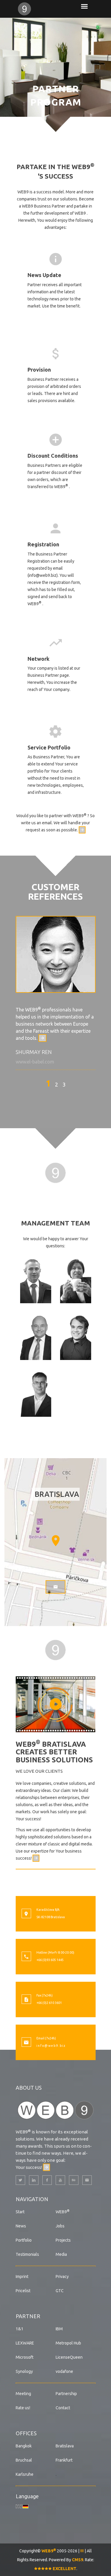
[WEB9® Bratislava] (36, 9)
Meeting (23, 2394)
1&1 (20, 2329)
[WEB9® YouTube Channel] (60, 2180)
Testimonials (27, 2254)
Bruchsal (24, 2460)
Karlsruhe (25, 2474)
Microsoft (25, 2357)
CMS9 (78, 2560)
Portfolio (24, 2240)
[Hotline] (26, 1957)
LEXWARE (25, 2343)
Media (61, 2254)
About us (29, 2088)
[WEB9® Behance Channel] (74, 2180)
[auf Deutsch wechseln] (25, 2506)
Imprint (22, 2277)
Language (27, 2496)
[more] (42, 1038)
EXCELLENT (64, 2569)
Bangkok (24, 2446)
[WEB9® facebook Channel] (47, 2180)
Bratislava (65, 2446)
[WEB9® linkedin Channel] (34, 2180)
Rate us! (23, 2408)
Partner (28, 2316)
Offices (26, 2433)
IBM (59, 2329)
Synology (24, 2371)
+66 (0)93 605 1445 (50, 1960)
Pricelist (23, 2291)
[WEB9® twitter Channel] (20, 2180)
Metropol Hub (68, 2343)
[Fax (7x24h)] (26, 2000)
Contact (63, 2408)
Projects (63, 2240)
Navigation (32, 2199)
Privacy (62, 2277)
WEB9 (63, 2212)
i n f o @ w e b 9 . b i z (51, 2046)
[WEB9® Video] (56, 1704)
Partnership (66, 2394)
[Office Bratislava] (26, 1914)
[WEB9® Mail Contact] (87, 2180)
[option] (56, 993)
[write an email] (82, 830)
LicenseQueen (69, 2357)
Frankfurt (64, 2460)
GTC (60, 2291)
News (21, 2226)
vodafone (64, 2371)
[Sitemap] (82, 2551)
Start (20, 2212)
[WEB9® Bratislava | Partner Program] (56, 1172)
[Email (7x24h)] (26, 2043)
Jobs (60, 2226)
